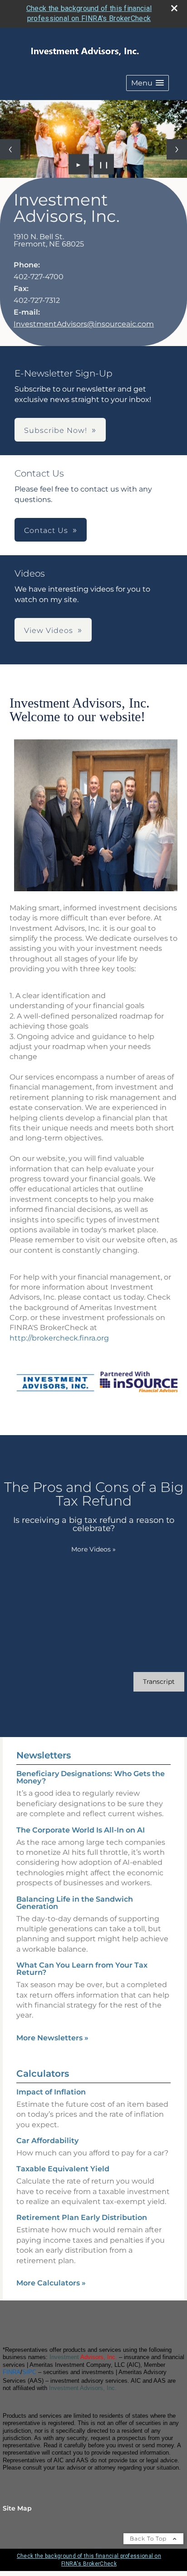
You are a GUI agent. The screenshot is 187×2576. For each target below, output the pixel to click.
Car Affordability (47, 2141)
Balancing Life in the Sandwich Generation (75, 1903)
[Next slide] (177, 149)
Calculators (43, 2074)
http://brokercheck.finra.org (59, 1338)
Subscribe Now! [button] (56, 430)
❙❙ (104, 164)
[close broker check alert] (174, 8)
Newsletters (44, 1755)
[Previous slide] (10, 149)
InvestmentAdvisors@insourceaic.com (84, 324)
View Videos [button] (49, 630)
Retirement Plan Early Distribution (82, 2217)
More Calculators (51, 2283)
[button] (148, 83)
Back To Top (149, 2538)
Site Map (17, 2508)
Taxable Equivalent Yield (63, 2169)
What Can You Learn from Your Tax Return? (82, 1969)
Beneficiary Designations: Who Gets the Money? (91, 1777)
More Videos (93, 1549)
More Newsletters (52, 2038)
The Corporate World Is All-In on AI (81, 1830)
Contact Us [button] (46, 530)
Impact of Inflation (51, 2092)
